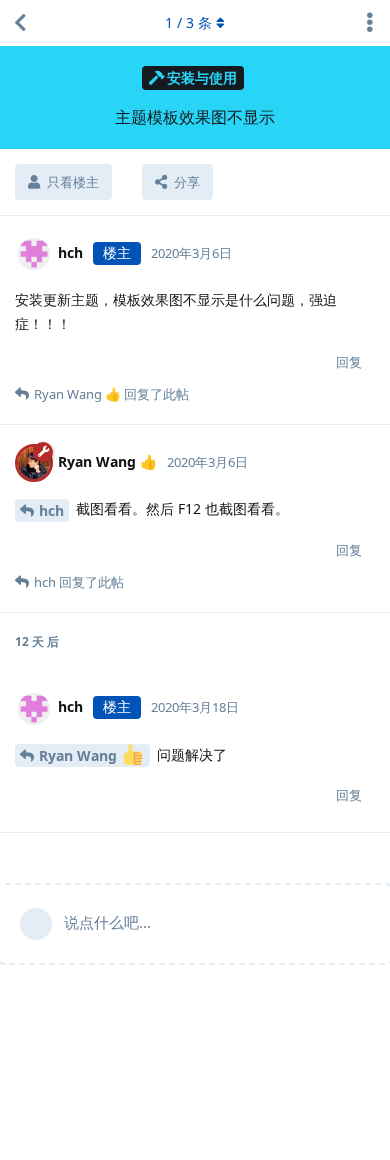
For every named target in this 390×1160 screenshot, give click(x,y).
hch (51, 510)
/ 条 (188, 22)
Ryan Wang (80, 755)
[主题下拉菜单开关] (370, 23)
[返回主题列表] (20, 23)
